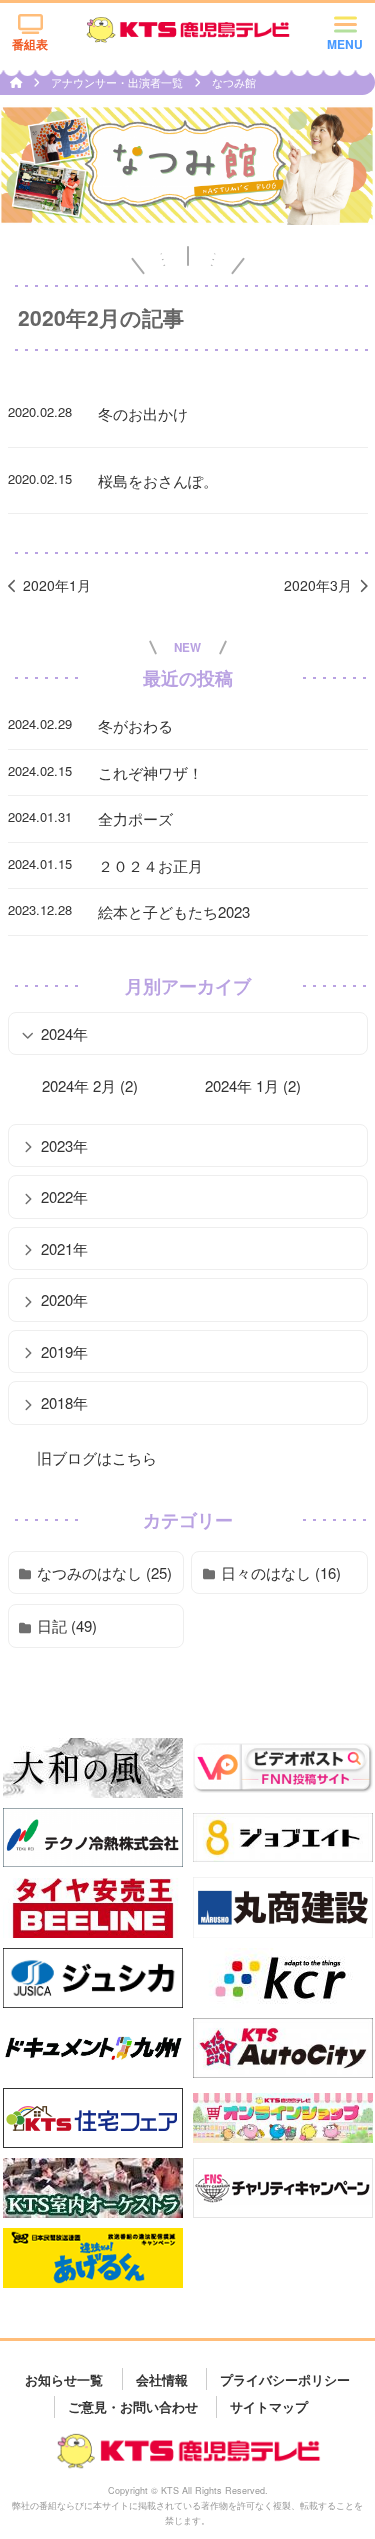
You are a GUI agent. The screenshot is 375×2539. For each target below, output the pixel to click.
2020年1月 (57, 585)
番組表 (30, 44)
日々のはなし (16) (281, 1572)
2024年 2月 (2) (90, 1085)
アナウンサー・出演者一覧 (118, 82)
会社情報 (162, 2378)
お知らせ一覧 (64, 2378)
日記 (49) (67, 1625)
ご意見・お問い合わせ (133, 2406)
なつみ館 (234, 82)
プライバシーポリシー (285, 2378)
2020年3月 (318, 585)
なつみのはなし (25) (104, 1572)
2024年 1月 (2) (253, 1085)
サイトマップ (269, 2406)
